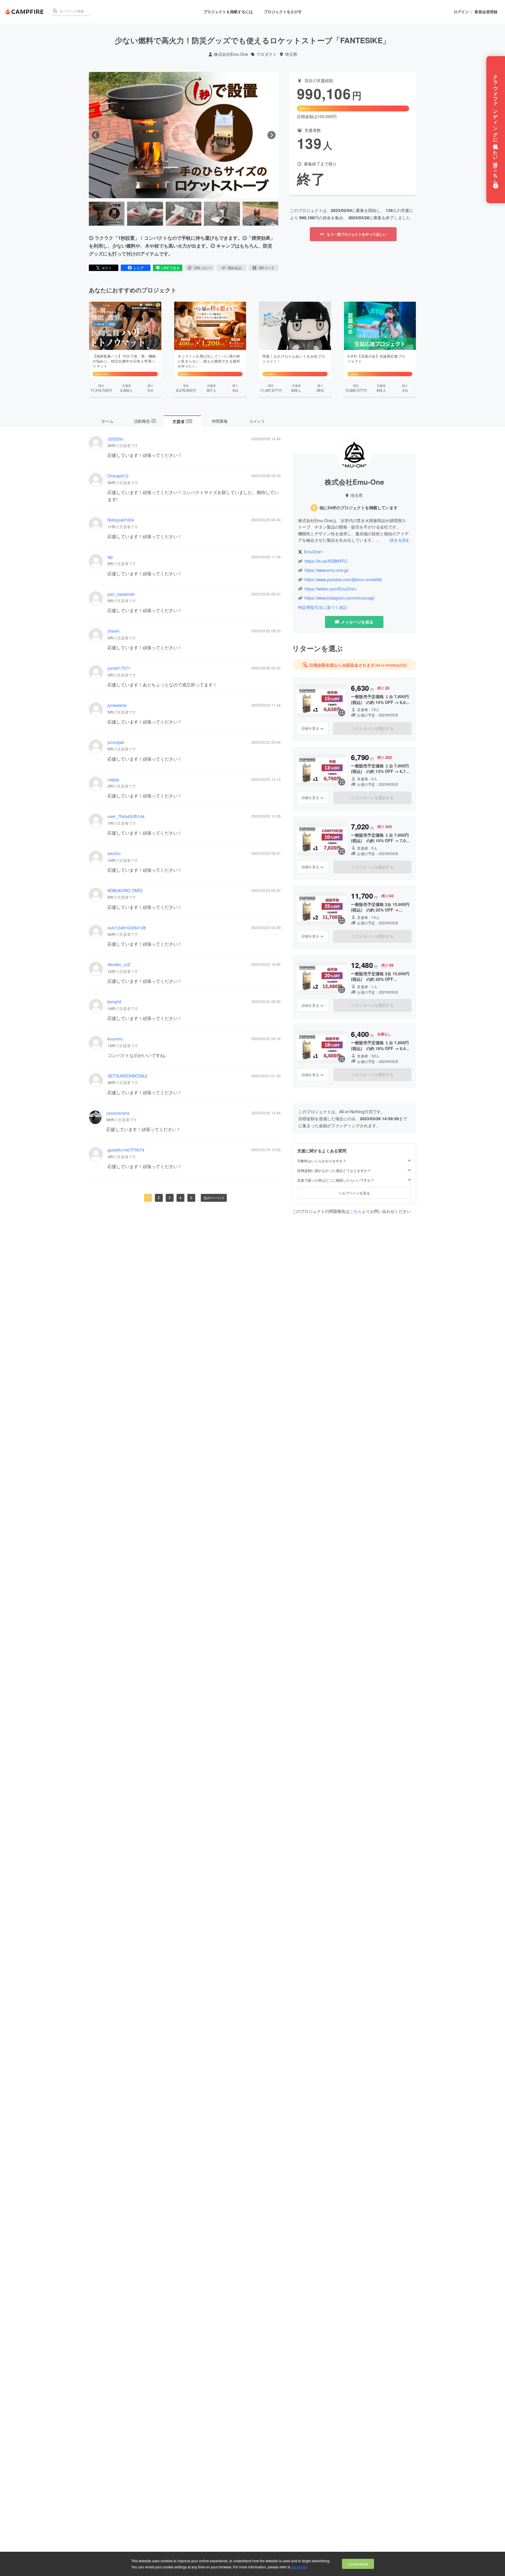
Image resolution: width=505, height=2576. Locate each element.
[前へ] (96, 135)
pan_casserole (121, 594)
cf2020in (115, 439)
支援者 (182, 421)
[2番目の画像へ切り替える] (145, 214)
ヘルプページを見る (354, 1193)
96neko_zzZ (119, 965)
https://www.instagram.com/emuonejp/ (340, 598)
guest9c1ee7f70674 (126, 1150)
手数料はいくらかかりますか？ (322, 1161)
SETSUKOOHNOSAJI (127, 1076)
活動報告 (145, 421)
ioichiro (114, 853)
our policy (299, 2567)
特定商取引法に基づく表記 (323, 607)
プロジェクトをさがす (283, 12)
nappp (113, 779)
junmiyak (116, 742)
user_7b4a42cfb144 (126, 816)
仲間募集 (220, 421)
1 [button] (148, 1198)
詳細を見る (310, 728)
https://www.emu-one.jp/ (327, 570)
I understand (358, 2564)
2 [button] (159, 1198)
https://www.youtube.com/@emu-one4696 (343, 580)
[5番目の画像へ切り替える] (260, 214)
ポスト (107, 268)
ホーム (108, 421)
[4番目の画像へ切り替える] (222, 214)
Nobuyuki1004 (121, 520)
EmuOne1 (314, 552)
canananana (118, 1113)
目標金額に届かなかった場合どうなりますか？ (334, 1170)
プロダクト (267, 54)
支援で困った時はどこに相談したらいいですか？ (336, 1180)
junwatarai (117, 705)
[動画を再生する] (184, 135)
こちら (356, 1211)
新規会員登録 (486, 12)
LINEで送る (171, 268)
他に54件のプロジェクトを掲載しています (359, 508)
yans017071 (119, 668)
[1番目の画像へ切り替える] (107, 214)
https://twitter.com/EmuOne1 (331, 589)
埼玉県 (291, 54)
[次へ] (271, 135)
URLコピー (203, 268)
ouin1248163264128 (127, 928)
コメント (257, 421)
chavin (114, 631)
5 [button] (191, 1198)
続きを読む (400, 540)
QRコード (267, 268)
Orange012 (118, 476)
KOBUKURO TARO (125, 891)
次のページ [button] (212, 1198)
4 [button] (180, 1198)
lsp (110, 557)
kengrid (114, 1002)
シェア (139, 268)
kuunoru (115, 1039)
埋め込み (235, 268)
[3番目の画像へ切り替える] (184, 214)
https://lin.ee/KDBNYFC (326, 561)
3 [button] (170, 1198)
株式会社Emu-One (231, 54)
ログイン (461, 12)
